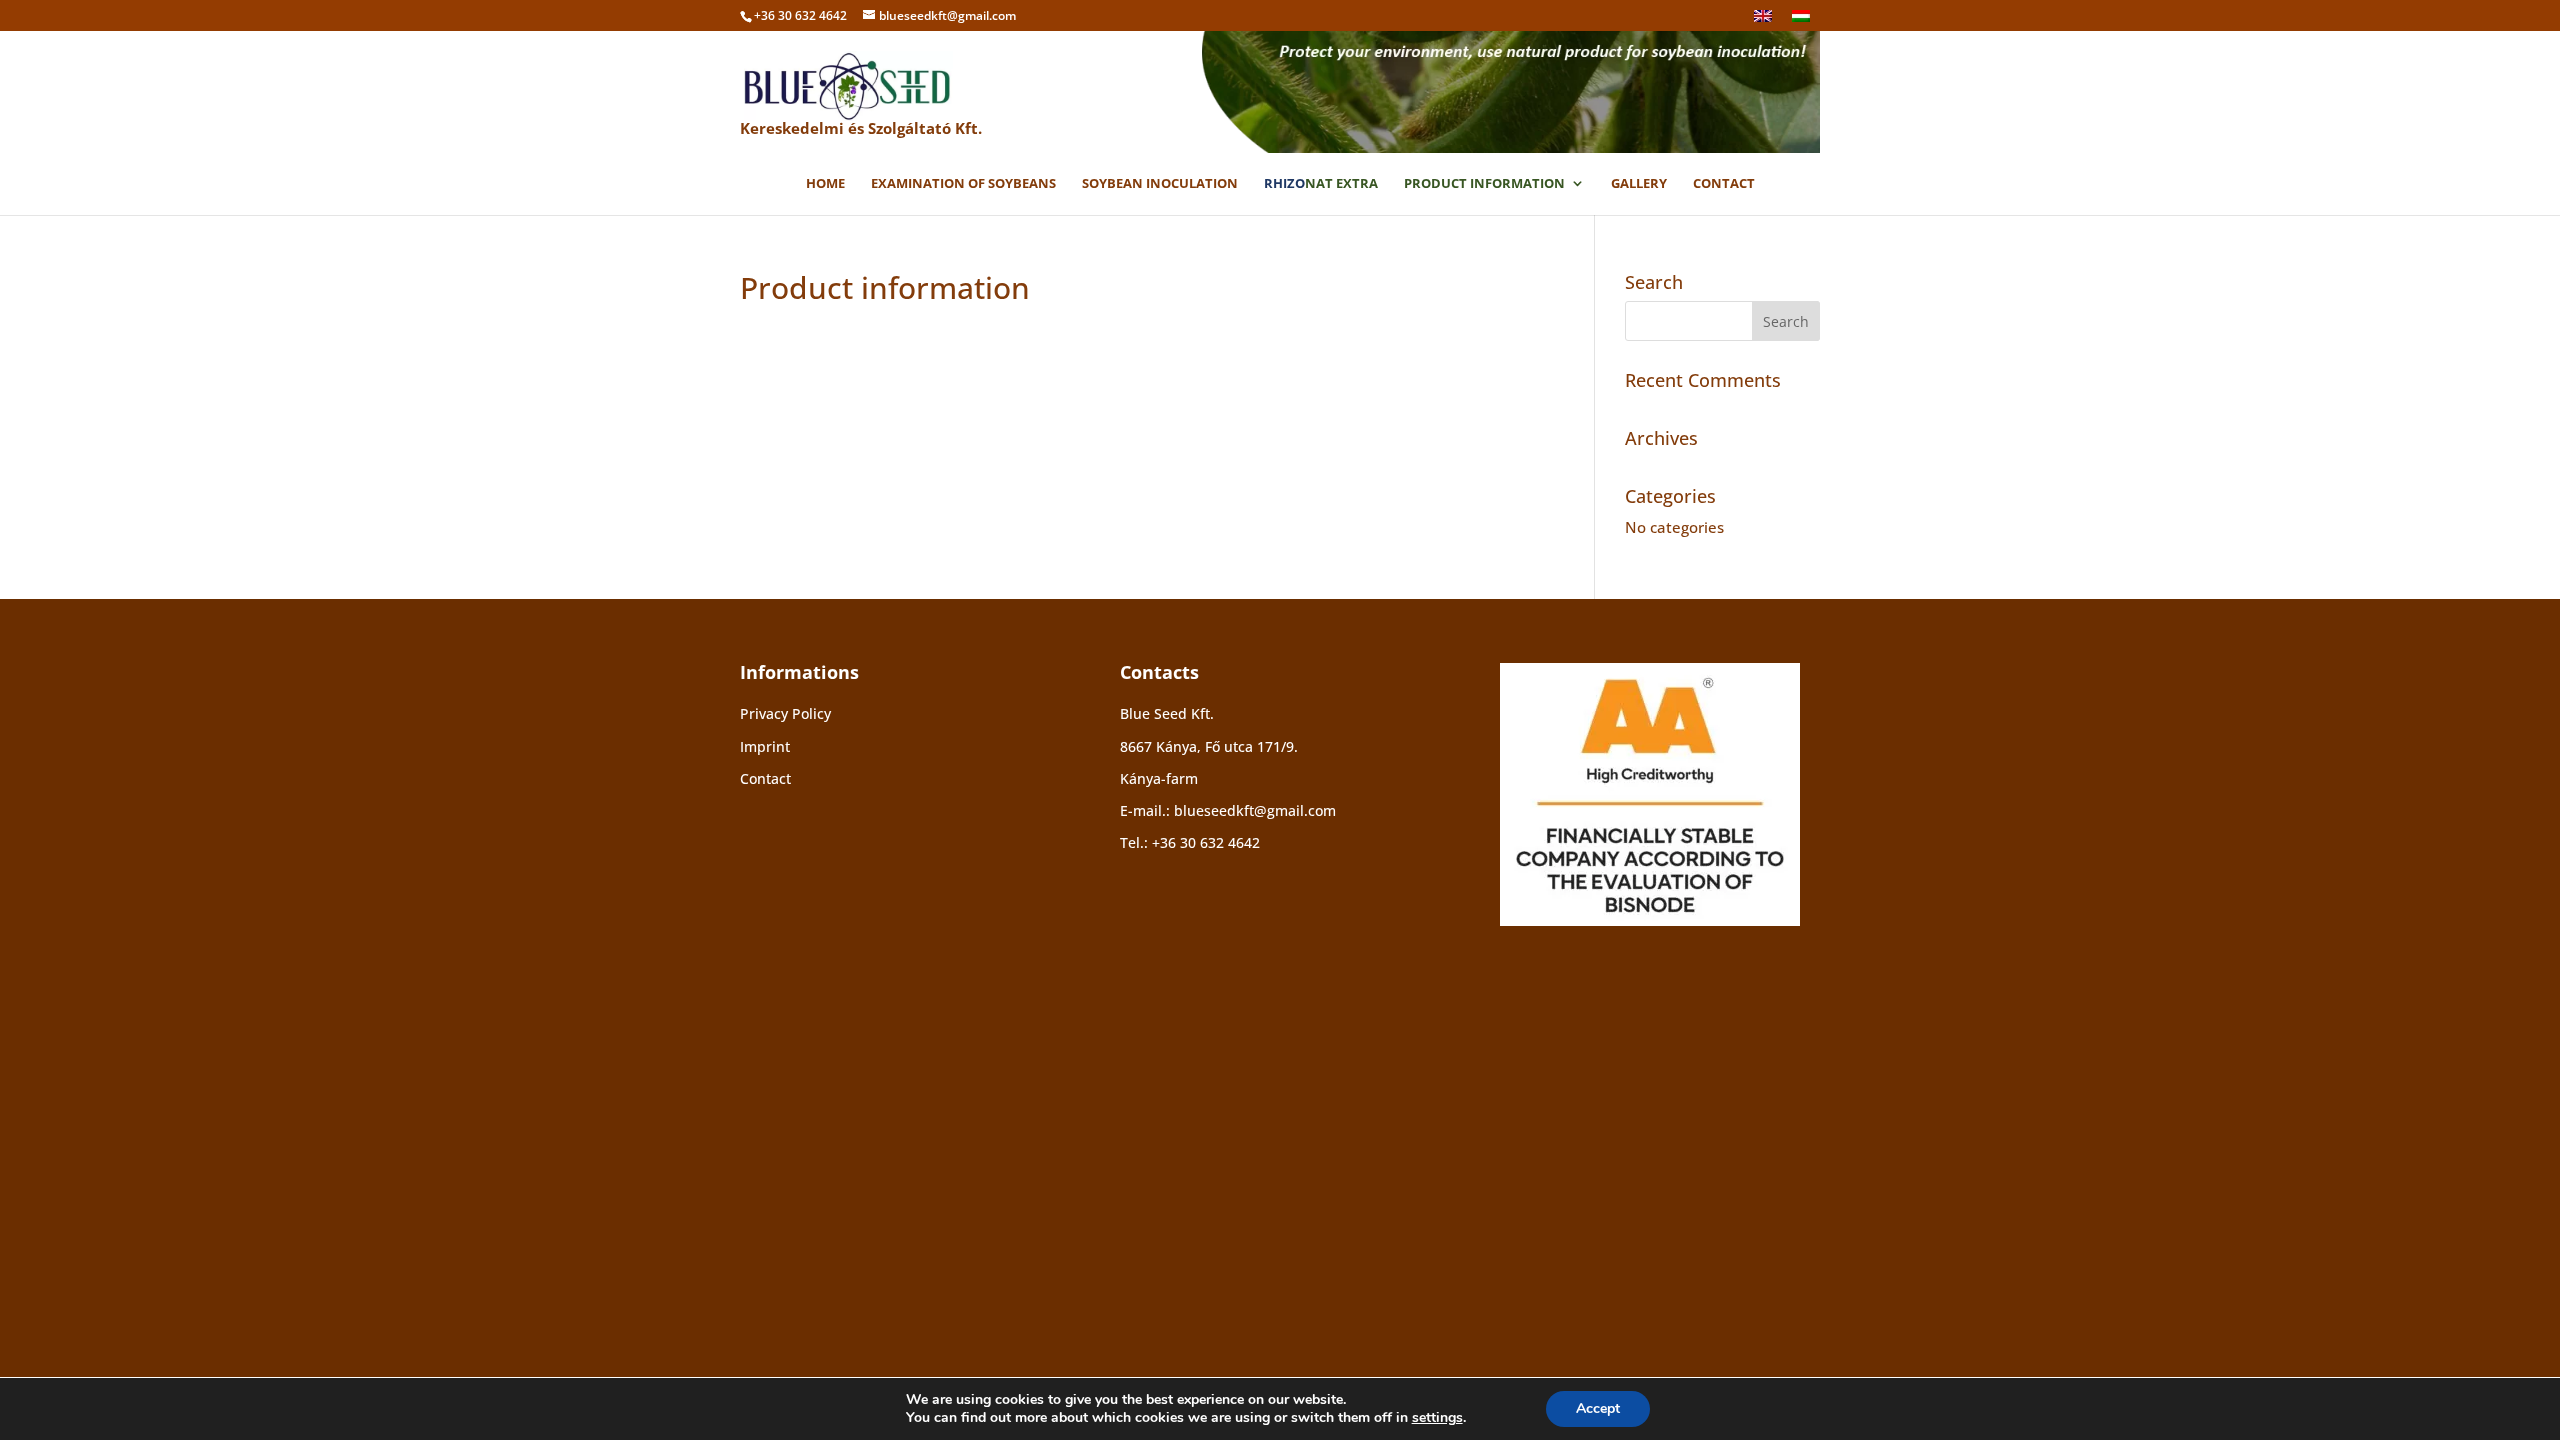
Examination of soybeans (963, 184)
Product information (1484, 184)
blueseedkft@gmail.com (1255, 810)
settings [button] (1437, 1417)
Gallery (1639, 184)
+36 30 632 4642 (1206, 842)
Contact (1724, 184)
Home (825, 184)
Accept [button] (1598, 1408)
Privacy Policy (785, 713)
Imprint (765, 746)
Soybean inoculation (1160, 184)
